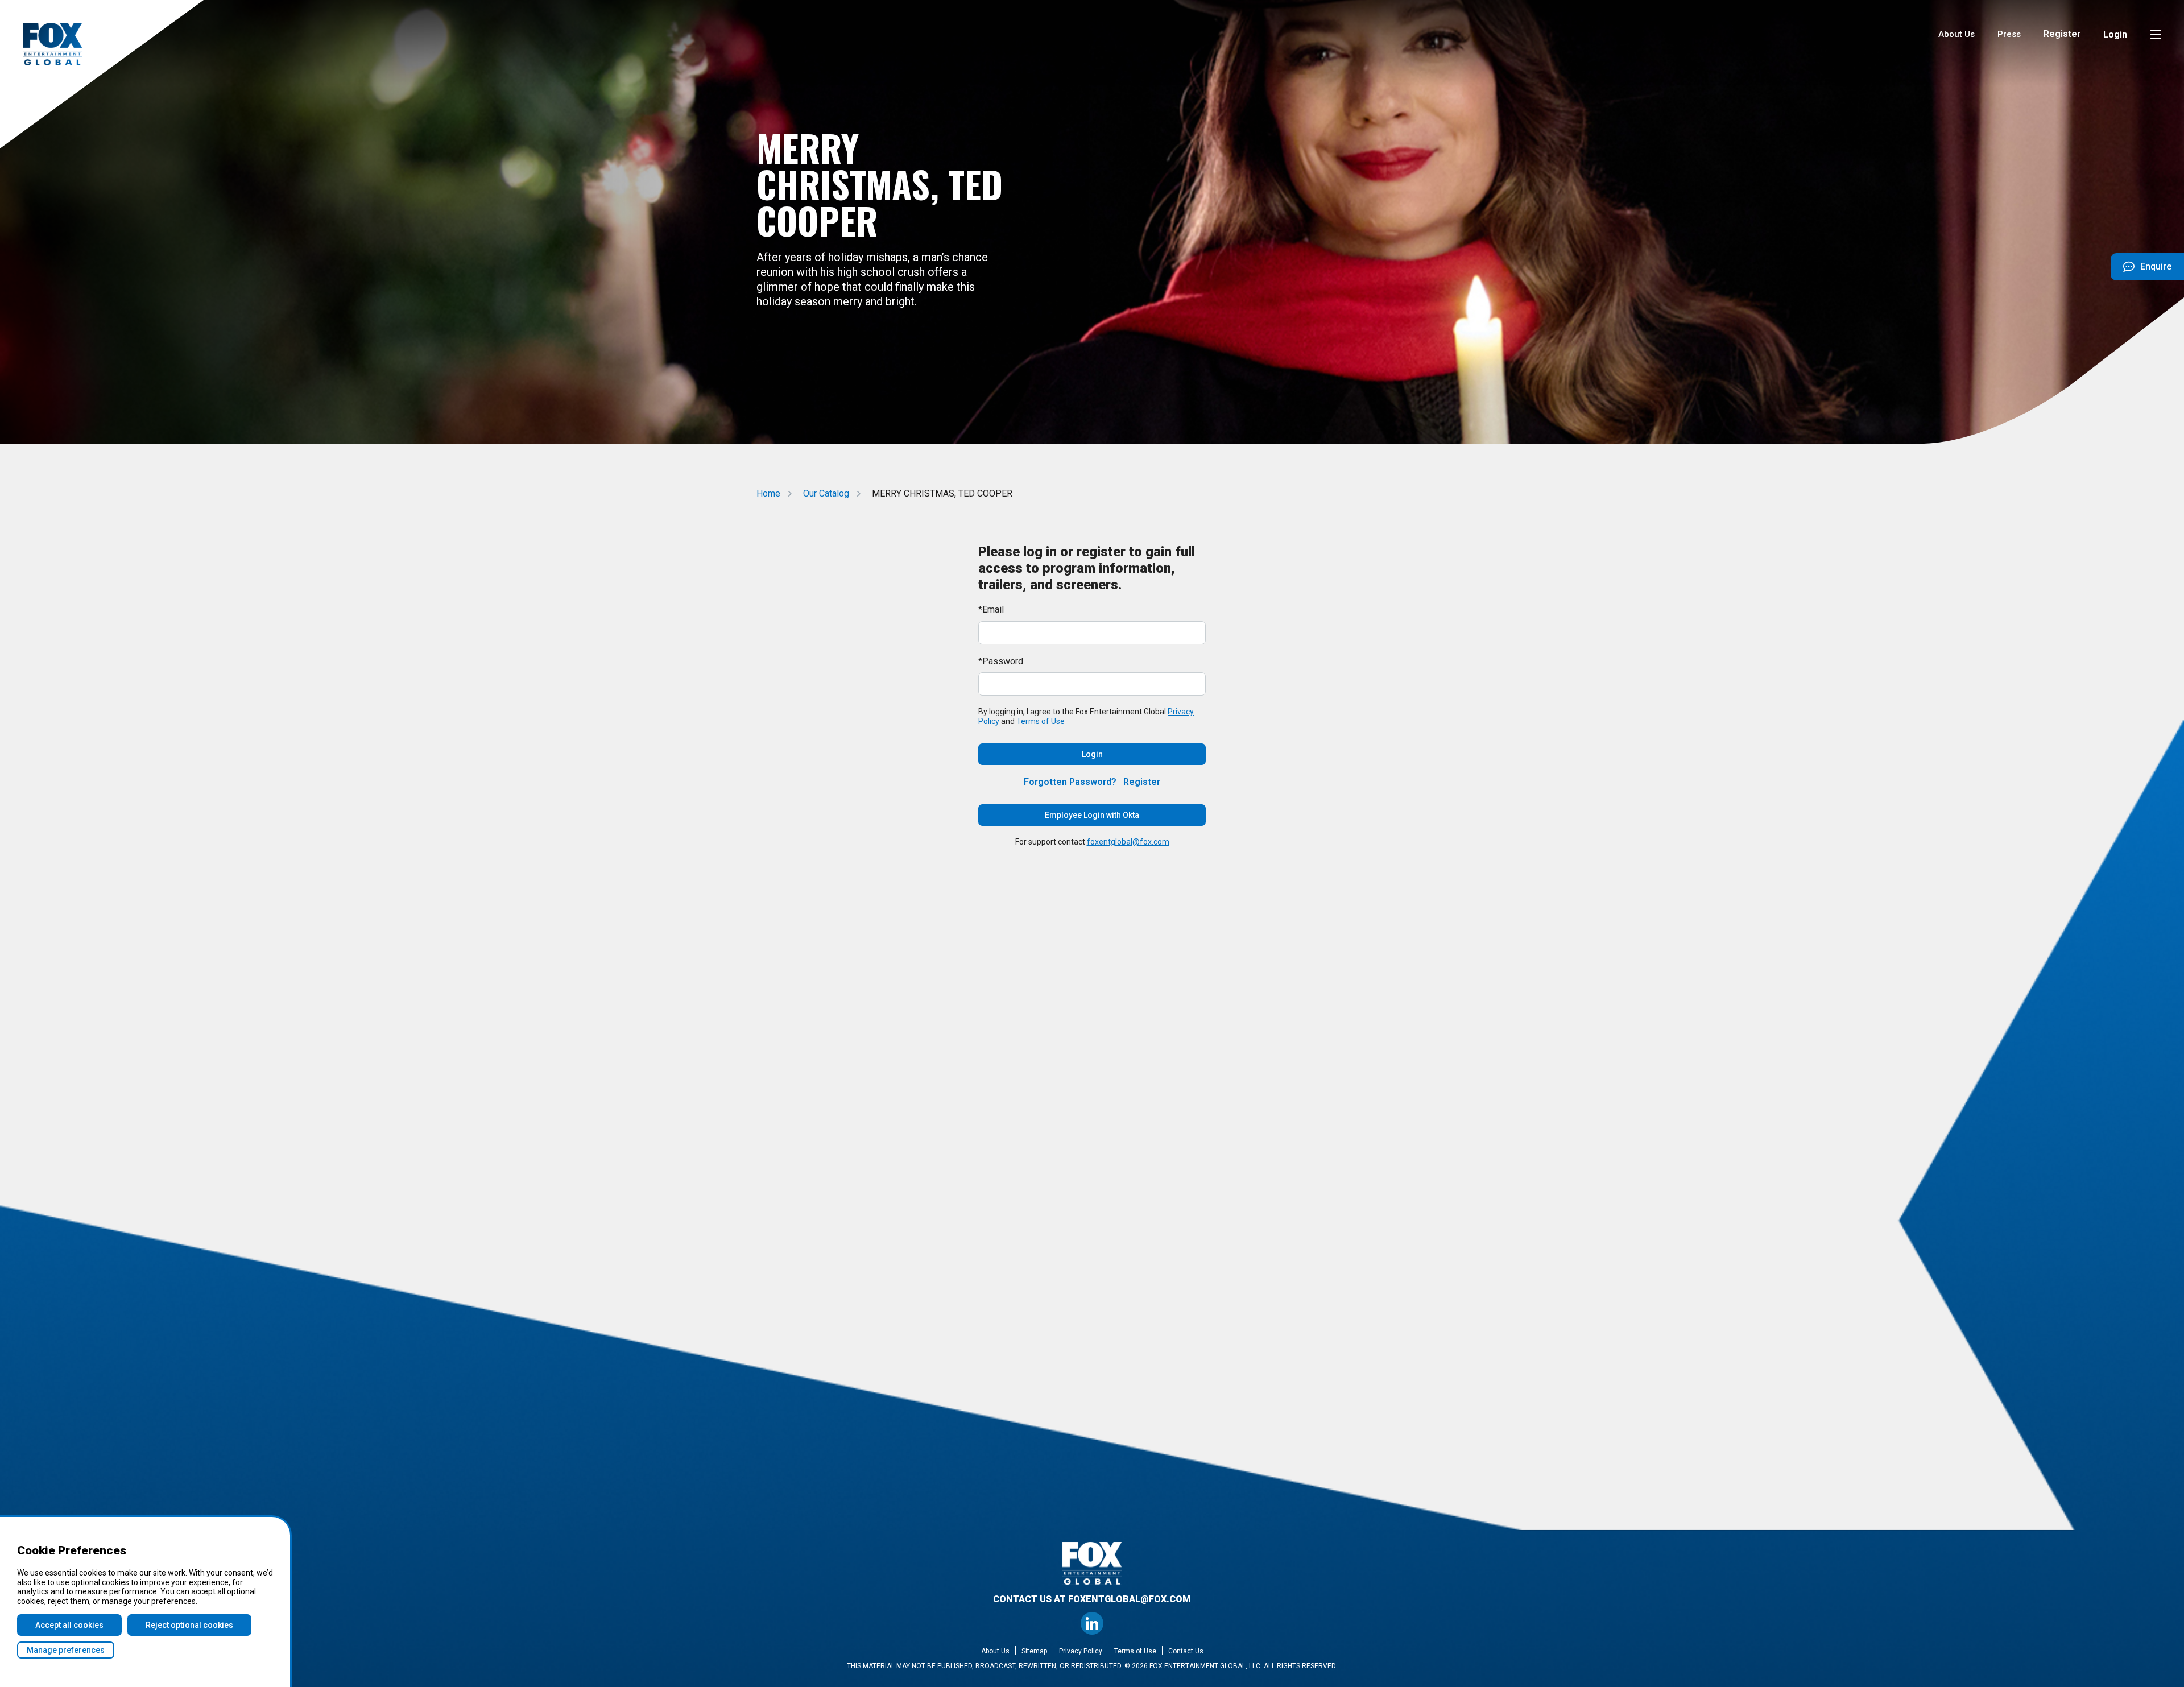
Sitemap (1034, 1651)
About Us (1956, 34)
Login (2115, 34)
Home (768, 493)
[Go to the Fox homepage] (52, 44)
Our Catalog (826, 493)
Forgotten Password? (1070, 782)
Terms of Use (1041, 721)
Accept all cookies (69, 1625)
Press (2009, 34)
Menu (2156, 34)
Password (1003, 661)
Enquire (2141, 271)
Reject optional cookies (189, 1625)
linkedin (1092, 1623)
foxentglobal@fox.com (1128, 842)
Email (993, 609)
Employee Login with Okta (1092, 815)
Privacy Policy (1081, 1651)
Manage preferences (66, 1650)
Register (2062, 34)
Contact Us (1186, 1651)
